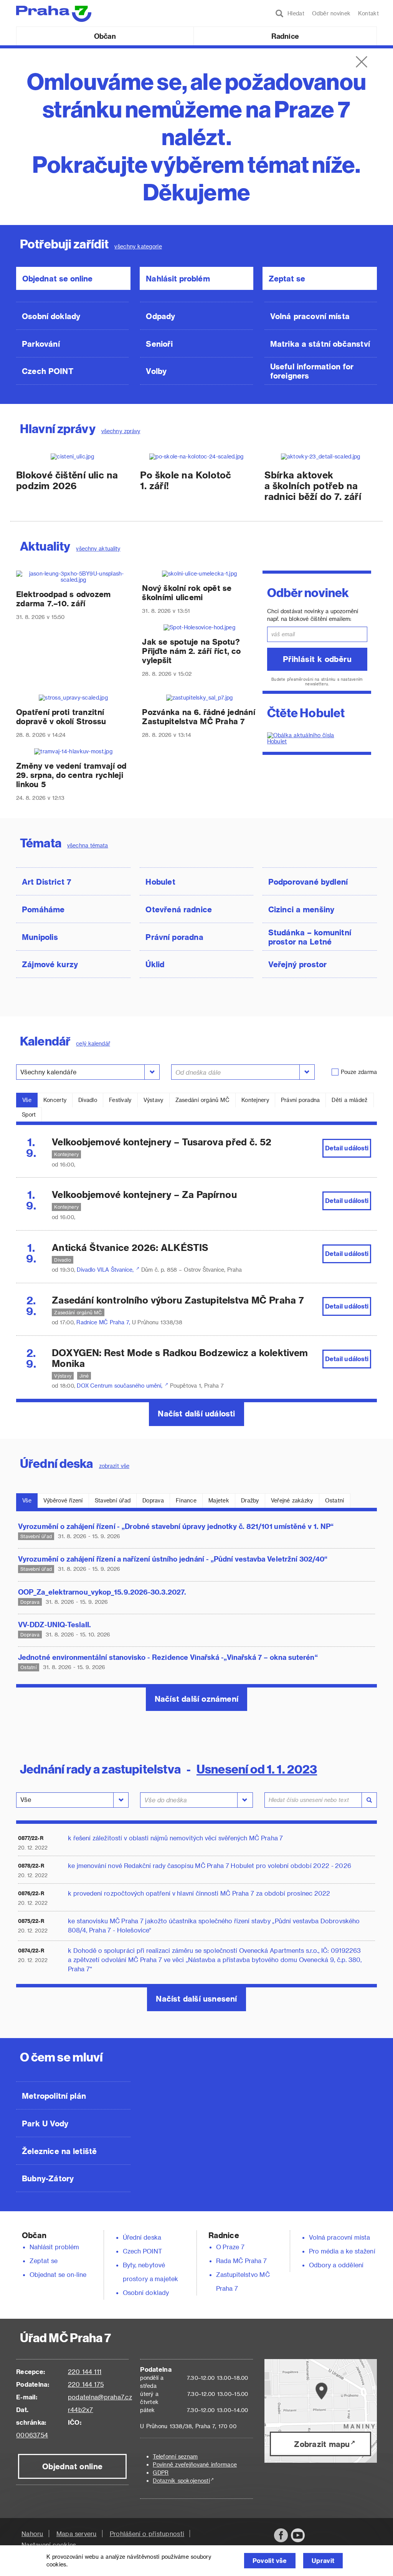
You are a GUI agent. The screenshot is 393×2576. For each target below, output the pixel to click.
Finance (186, 1500)
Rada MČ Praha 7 (241, 2261)
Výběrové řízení (63, 1500)
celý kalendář (93, 1043)
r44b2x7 (81, 2410)
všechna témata (88, 845)
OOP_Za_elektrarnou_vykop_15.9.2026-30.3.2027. (102, 1592)
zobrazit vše (114, 1466)
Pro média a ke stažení (342, 2251)
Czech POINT (48, 371)
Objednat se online (57, 278)
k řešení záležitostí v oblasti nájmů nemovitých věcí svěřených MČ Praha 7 (176, 1838)
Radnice (285, 36)
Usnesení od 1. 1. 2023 (257, 1769)
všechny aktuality (98, 548)
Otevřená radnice (179, 909)
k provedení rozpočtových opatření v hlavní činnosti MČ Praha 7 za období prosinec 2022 (199, 1893)
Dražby (250, 1500)
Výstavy (154, 1100)
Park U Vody (45, 2123)
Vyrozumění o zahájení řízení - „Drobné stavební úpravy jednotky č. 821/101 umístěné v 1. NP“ (176, 1526)
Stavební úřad (113, 1500)
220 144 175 (86, 2384)
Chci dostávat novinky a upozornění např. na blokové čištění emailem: (313, 615)
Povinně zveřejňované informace (195, 2464)
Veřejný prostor (298, 964)
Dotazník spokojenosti (181, 2481)
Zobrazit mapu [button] (322, 2444)
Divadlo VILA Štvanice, (106, 1270)
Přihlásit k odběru (317, 659)
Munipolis (40, 937)
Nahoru (32, 2534)
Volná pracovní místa (310, 316)
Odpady (160, 316)
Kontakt (368, 13)
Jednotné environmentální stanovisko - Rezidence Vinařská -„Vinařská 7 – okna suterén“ (168, 1657)
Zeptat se (287, 278)
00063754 (32, 2435)
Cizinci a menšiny (301, 909)
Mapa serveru (77, 2534)
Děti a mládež (349, 1100)
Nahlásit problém (178, 278)
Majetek (219, 1500)
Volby (156, 371)
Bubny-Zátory (48, 2178)
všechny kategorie (138, 246)
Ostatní (335, 1500)
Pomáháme (43, 909)
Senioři (159, 344)
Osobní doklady (51, 316)
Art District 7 (47, 882)
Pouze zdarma (359, 1072)
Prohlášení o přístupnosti (147, 2534)
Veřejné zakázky (292, 1500)
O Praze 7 (230, 2247)
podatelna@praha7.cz (100, 2397)
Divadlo (88, 1100)
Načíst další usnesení (196, 1999)
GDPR (161, 2473)
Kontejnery (255, 1100)
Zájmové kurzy (50, 964)
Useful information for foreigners (312, 371)
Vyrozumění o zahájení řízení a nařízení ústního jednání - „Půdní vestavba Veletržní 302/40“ (173, 1559)
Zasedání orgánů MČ (202, 1100)
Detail (347, 1148)
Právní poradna (174, 937)
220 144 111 (85, 2372)
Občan (105, 36)
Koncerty (55, 1100)
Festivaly (120, 1100)
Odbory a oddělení (336, 2265)
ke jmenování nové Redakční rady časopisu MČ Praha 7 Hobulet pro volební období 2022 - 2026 (210, 1865)
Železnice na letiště (59, 2151)
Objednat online (72, 2466)
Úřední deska (142, 2237)
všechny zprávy (121, 431)
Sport (29, 1114)
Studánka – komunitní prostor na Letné (310, 937)
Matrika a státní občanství (320, 344)
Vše (27, 1100)
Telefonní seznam (175, 2456)
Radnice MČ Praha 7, (104, 1322)
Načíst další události (196, 1413)
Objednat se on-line (58, 2274)
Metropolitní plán (54, 2096)
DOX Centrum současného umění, (121, 1386)
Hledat (294, 13)
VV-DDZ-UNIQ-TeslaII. (54, 1624)
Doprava (153, 1500)
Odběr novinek (331, 13)
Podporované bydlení (308, 882)
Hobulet (160, 882)
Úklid (155, 964)
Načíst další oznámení (196, 1699)
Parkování (41, 344)
